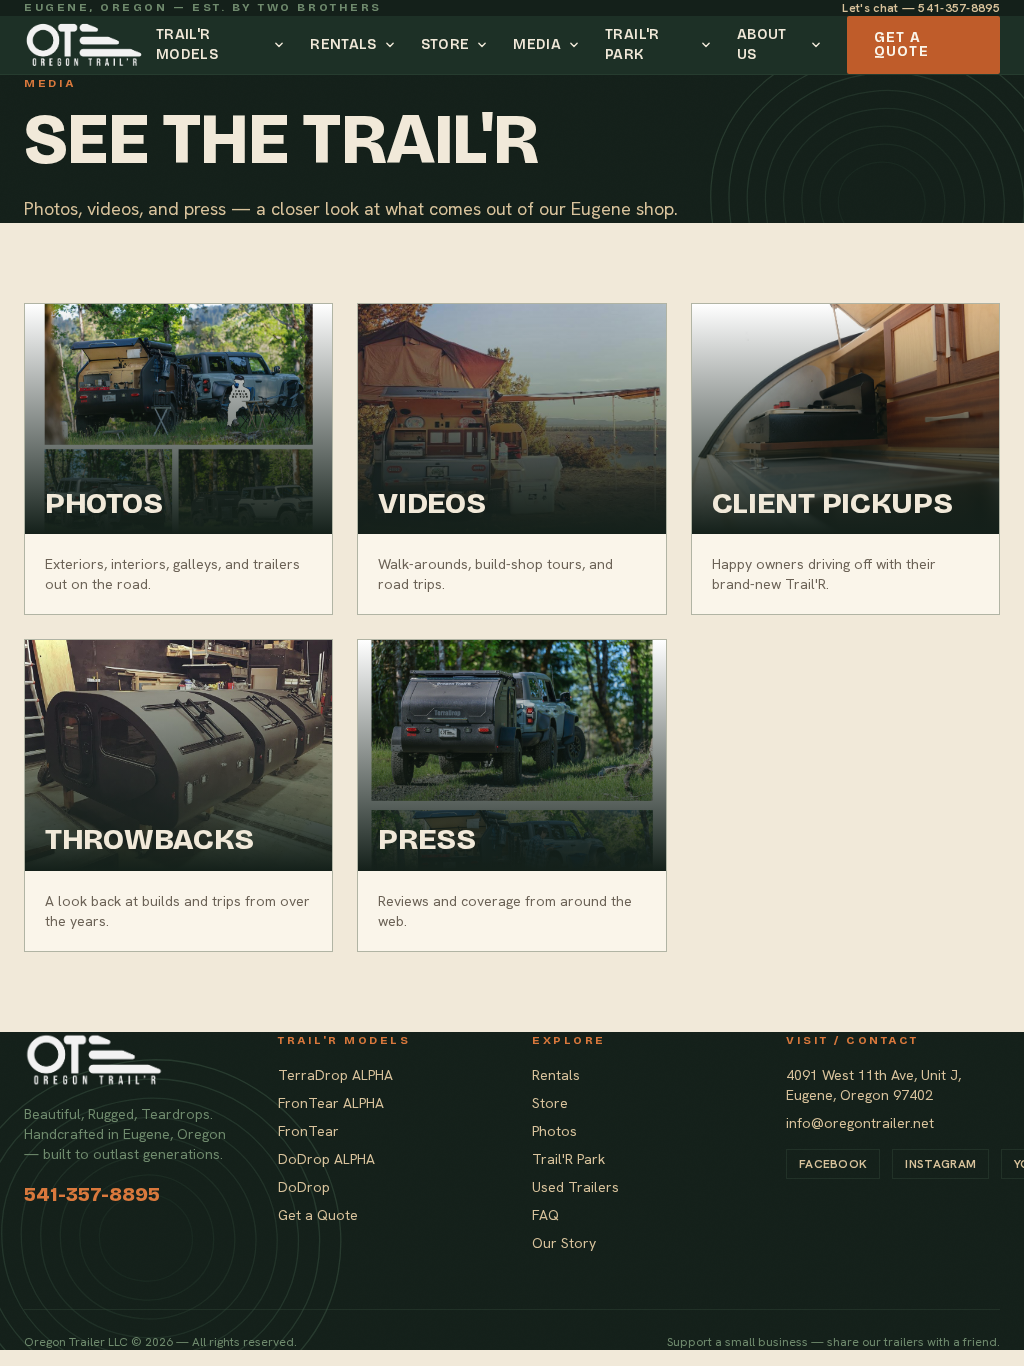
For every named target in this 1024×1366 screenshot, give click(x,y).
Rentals (343, 44)
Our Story (564, 1243)
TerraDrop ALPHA (335, 1075)
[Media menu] (577, 45)
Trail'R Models (187, 44)
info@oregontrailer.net (860, 1123)
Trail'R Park (632, 44)
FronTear (308, 1131)
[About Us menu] (819, 45)
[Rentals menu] (393, 45)
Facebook (833, 1164)
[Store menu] (485, 45)
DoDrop (304, 1187)
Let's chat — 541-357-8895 (921, 8)
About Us (762, 44)
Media (537, 44)
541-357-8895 (92, 1194)
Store (445, 44)
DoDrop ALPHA (326, 1159)
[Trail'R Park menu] (709, 45)
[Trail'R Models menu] (282, 45)
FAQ (545, 1215)
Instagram (940, 1164)
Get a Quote (901, 44)
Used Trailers (575, 1187)
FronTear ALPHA (331, 1103)
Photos (554, 1131)
